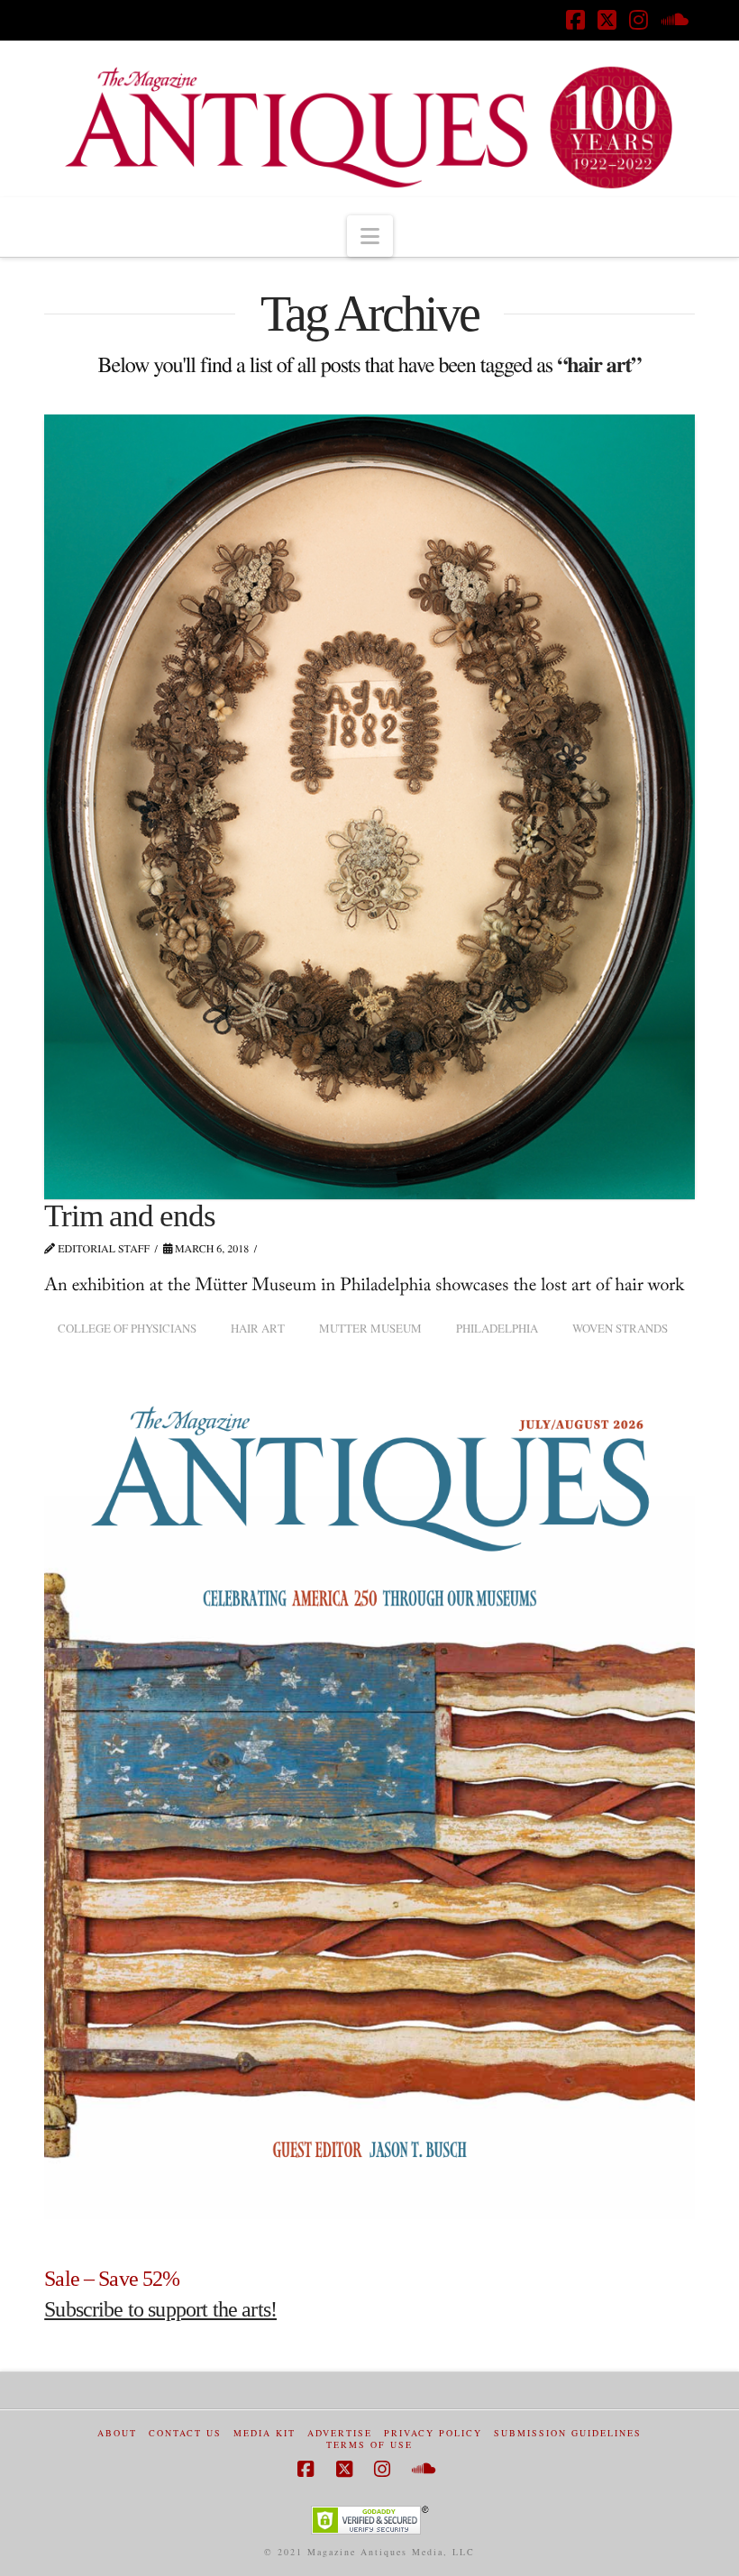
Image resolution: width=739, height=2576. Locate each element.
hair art (258, 1328)
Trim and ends (129, 1216)
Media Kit (265, 2433)
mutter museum (370, 1328)
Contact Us (185, 2433)
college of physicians (127, 1328)
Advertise (340, 2433)
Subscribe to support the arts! (160, 2309)
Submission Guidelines (568, 2433)
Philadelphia (497, 1328)
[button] (370, 236)
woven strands (620, 1328)
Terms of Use (369, 2445)
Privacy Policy (433, 2433)
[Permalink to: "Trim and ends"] (369, 807)
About (117, 2433)
